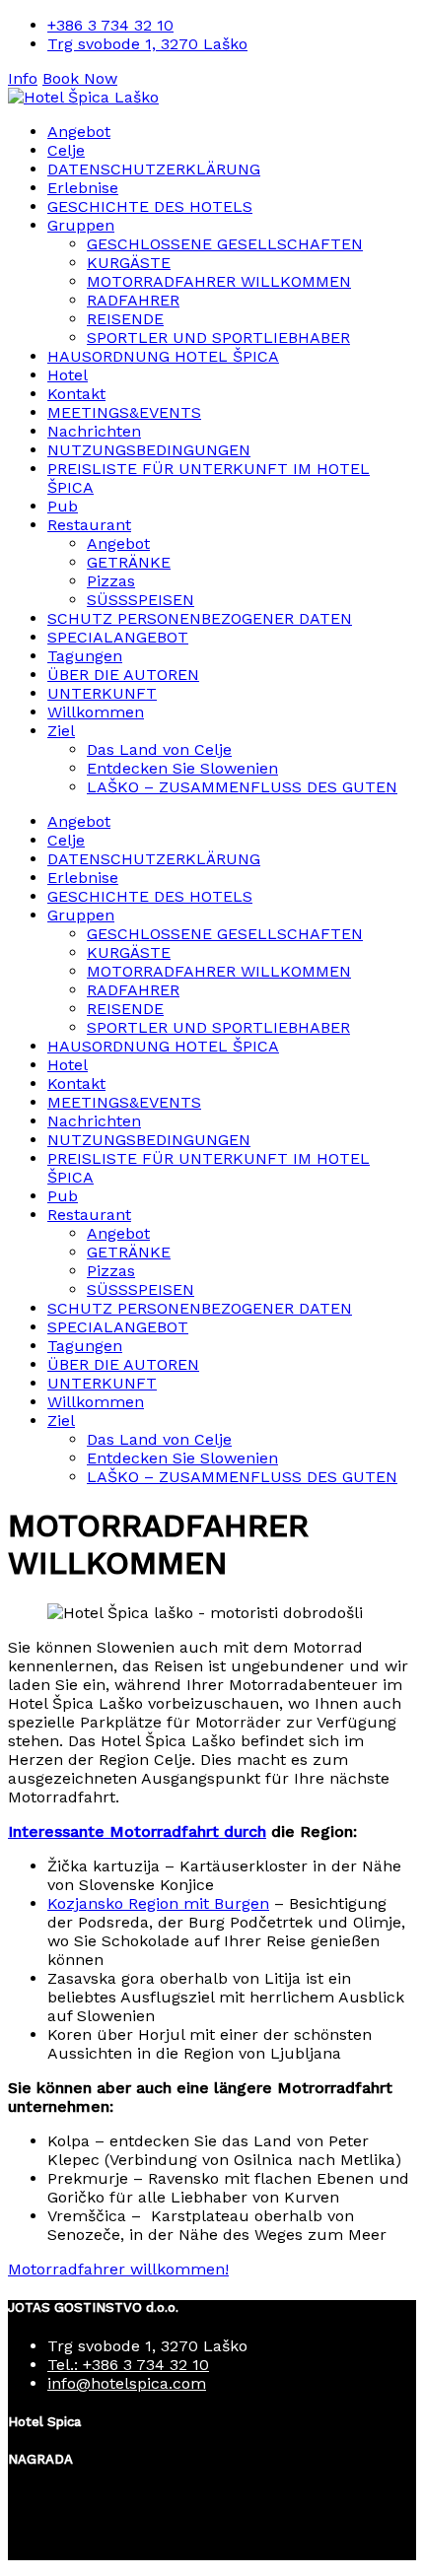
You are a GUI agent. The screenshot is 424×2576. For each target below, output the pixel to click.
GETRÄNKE (129, 562)
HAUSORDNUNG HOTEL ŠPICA (163, 356)
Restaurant (89, 525)
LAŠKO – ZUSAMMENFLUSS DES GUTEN (242, 787)
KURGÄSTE (129, 263)
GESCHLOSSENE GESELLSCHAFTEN (225, 244)
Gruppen (81, 225)
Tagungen (85, 656)
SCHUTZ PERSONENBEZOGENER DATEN (200, 618)
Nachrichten (94, 431)
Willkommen (96, 712)
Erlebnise (83, 188)
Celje (66, 150)
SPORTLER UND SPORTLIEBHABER (218, 338)
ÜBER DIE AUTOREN (123, 675)
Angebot (79, 132)
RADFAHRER (133, 300)
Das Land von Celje (159, 749)
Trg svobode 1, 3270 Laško (147, 44)
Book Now (80, 78)
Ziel (61, 731)
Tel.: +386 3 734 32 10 (128, 2365)
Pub (63, 506)
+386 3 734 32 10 (110, 25)
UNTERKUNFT (102, 693)
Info (23, 78)
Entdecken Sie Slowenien (182, 768)
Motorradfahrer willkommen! (118, 2269)
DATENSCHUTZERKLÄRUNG (154, 169)
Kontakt (76, 394)
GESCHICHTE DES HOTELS (150, 206)
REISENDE (125, 319)
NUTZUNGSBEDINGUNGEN (149, 450)
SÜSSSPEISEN (141, 600)
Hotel (68, 375)
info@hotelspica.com (127, 2383)
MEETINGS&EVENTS (124, 412)
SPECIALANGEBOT (118, 637)
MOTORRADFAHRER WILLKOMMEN (219, 281)
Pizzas (111, 581)
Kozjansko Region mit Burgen (158, 1903)
